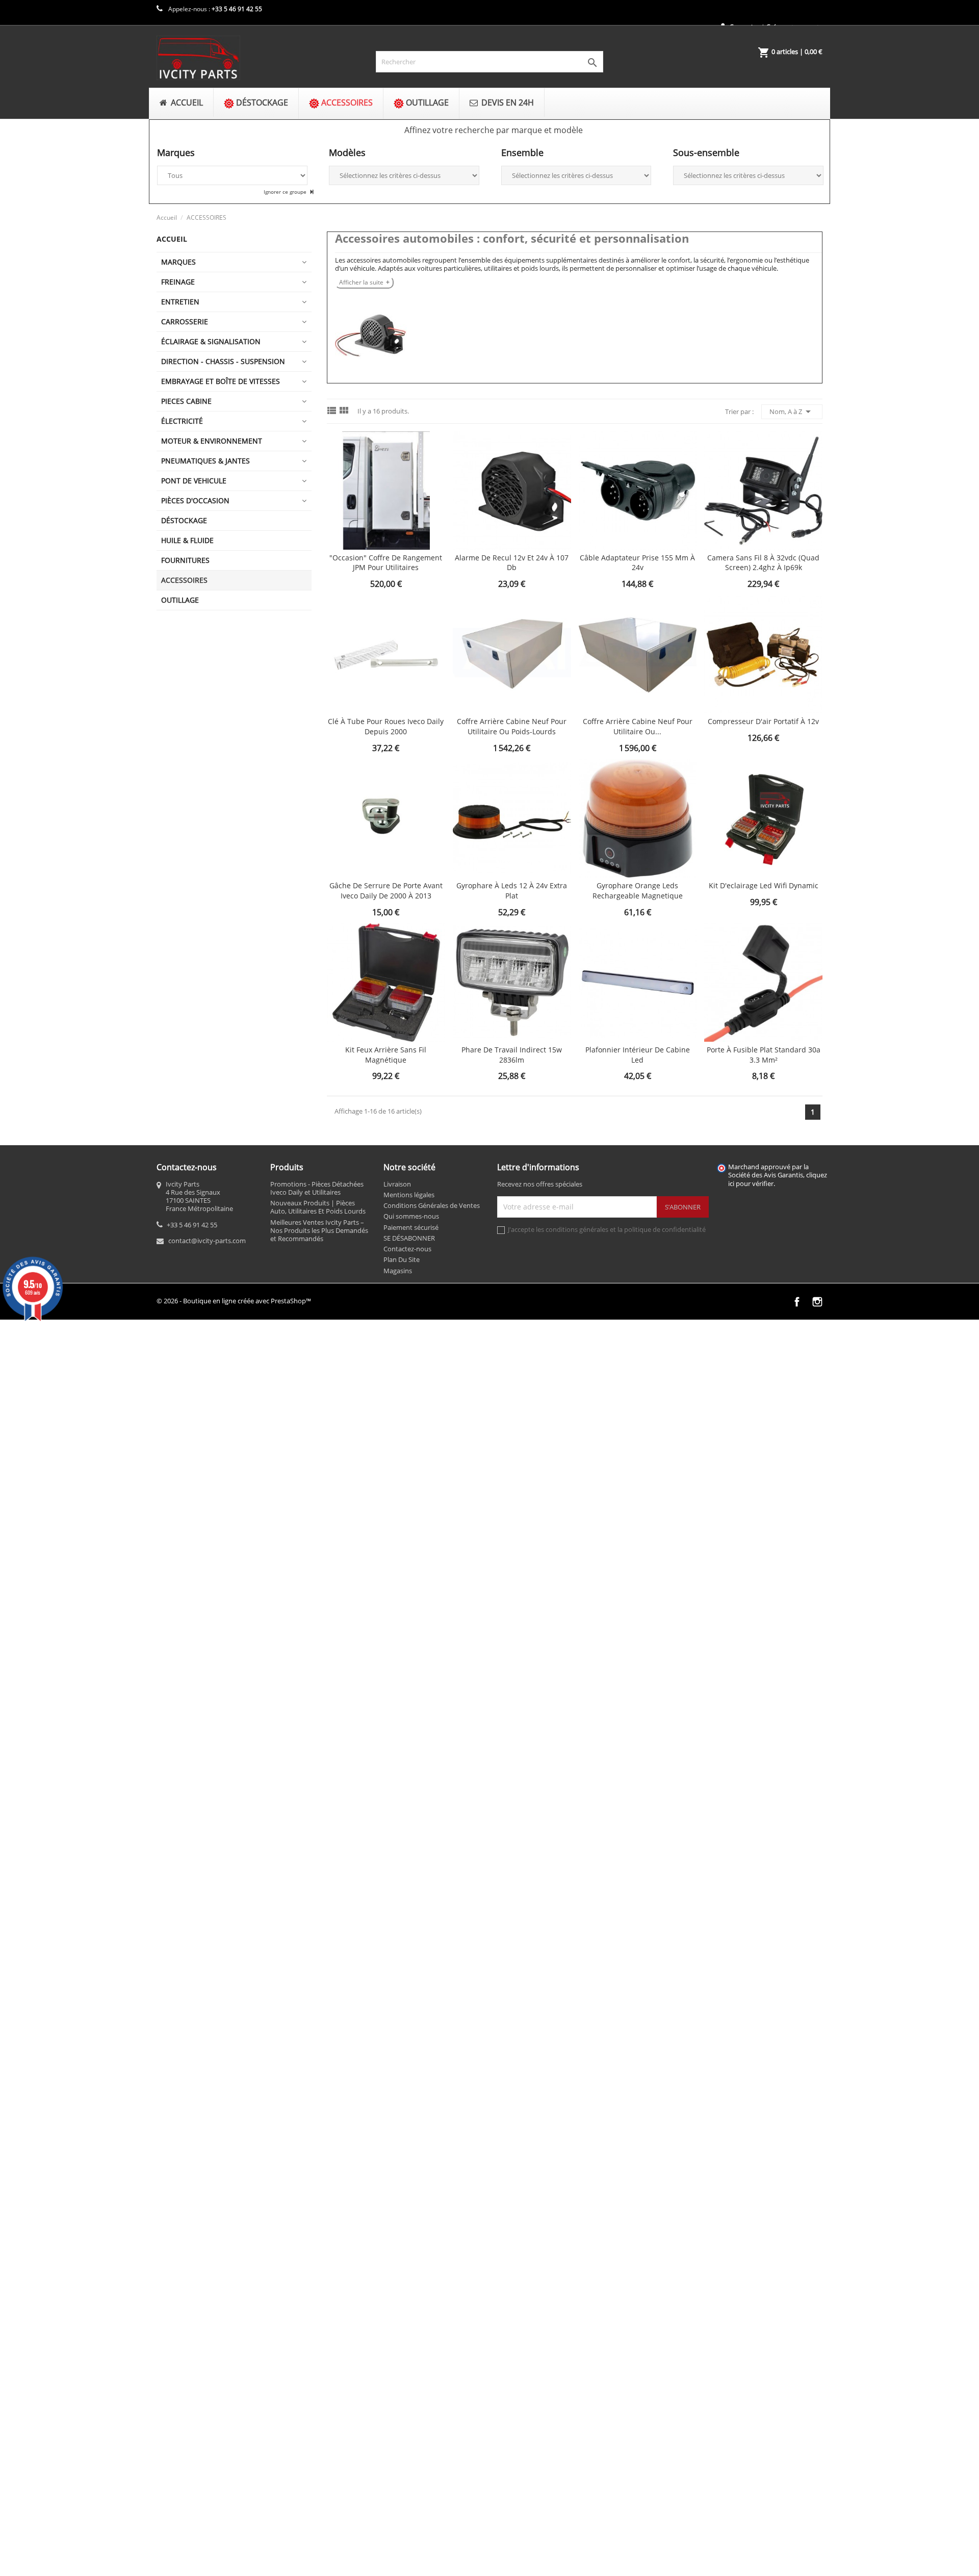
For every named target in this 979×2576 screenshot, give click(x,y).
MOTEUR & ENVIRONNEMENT (212, 441)
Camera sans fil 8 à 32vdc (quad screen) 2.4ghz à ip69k (763, 563)
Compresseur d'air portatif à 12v (763, 721)
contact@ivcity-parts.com (207, 1241)
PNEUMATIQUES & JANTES (205, 461)
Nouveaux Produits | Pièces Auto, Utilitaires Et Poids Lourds (318, 1207)
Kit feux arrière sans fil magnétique (386, 1055)
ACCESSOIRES (184, 580)
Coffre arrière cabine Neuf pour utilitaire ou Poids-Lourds (512, 726)
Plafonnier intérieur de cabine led (638, 1055)
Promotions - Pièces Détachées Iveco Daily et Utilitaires (317, 1188)
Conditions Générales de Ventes (432, 1205)
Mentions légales (409, 1195)
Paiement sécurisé (411, 1227)
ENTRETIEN (180, 302)
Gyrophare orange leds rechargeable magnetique (638, 891)
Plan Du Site (402, 1259)
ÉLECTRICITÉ (182, 421)
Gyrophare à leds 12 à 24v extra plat (512, 891)
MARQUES (178, 262)
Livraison (397, 1184)
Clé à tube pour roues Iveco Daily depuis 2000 (386, 726)
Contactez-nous (407, 1249)
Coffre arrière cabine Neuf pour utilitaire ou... (638, 726)
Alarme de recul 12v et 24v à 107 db (512, 563)
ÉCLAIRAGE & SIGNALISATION (211, 341)
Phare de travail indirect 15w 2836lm (512, 1055)
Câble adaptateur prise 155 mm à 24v (637, 563)
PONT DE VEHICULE (194, 481)
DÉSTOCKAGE (184, 520)
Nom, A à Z (792, 411)
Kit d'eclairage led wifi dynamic (764, 885)
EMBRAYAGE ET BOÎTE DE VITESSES (221, 381)
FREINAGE (178, 282)
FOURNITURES (185, 560)
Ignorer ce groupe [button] (286, 192)
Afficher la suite (361, 282)
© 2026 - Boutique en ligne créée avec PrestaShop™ (234, 1301)
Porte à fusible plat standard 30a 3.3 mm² (764, 1055)
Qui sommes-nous (411, 1216)
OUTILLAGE (180, 600)
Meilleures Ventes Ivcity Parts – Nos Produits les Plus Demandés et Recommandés (319, 1231)
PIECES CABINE (186, 401)
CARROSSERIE (185, 321)
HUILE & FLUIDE (187, 540)
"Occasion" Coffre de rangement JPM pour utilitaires (386, 563)
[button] (493, 130)
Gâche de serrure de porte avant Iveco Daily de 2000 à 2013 (386, 891)
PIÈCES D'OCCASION (195, 500)
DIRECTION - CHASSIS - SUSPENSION (223, 361)
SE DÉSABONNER (409, 1238)
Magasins (398, 1271)
